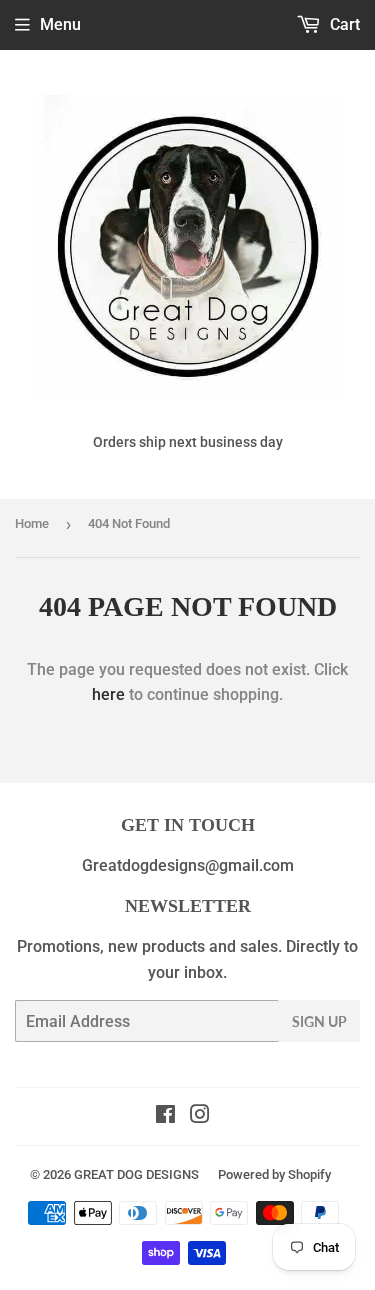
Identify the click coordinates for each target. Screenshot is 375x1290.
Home (32, 523)
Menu (60, 24)
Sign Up (319, 1021)
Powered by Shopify (274, 1174)
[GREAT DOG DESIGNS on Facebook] (165, 1116)
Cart (343, 24)
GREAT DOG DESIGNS (136, 1174)
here (108, 694)
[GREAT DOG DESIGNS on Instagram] (200, 1116)
